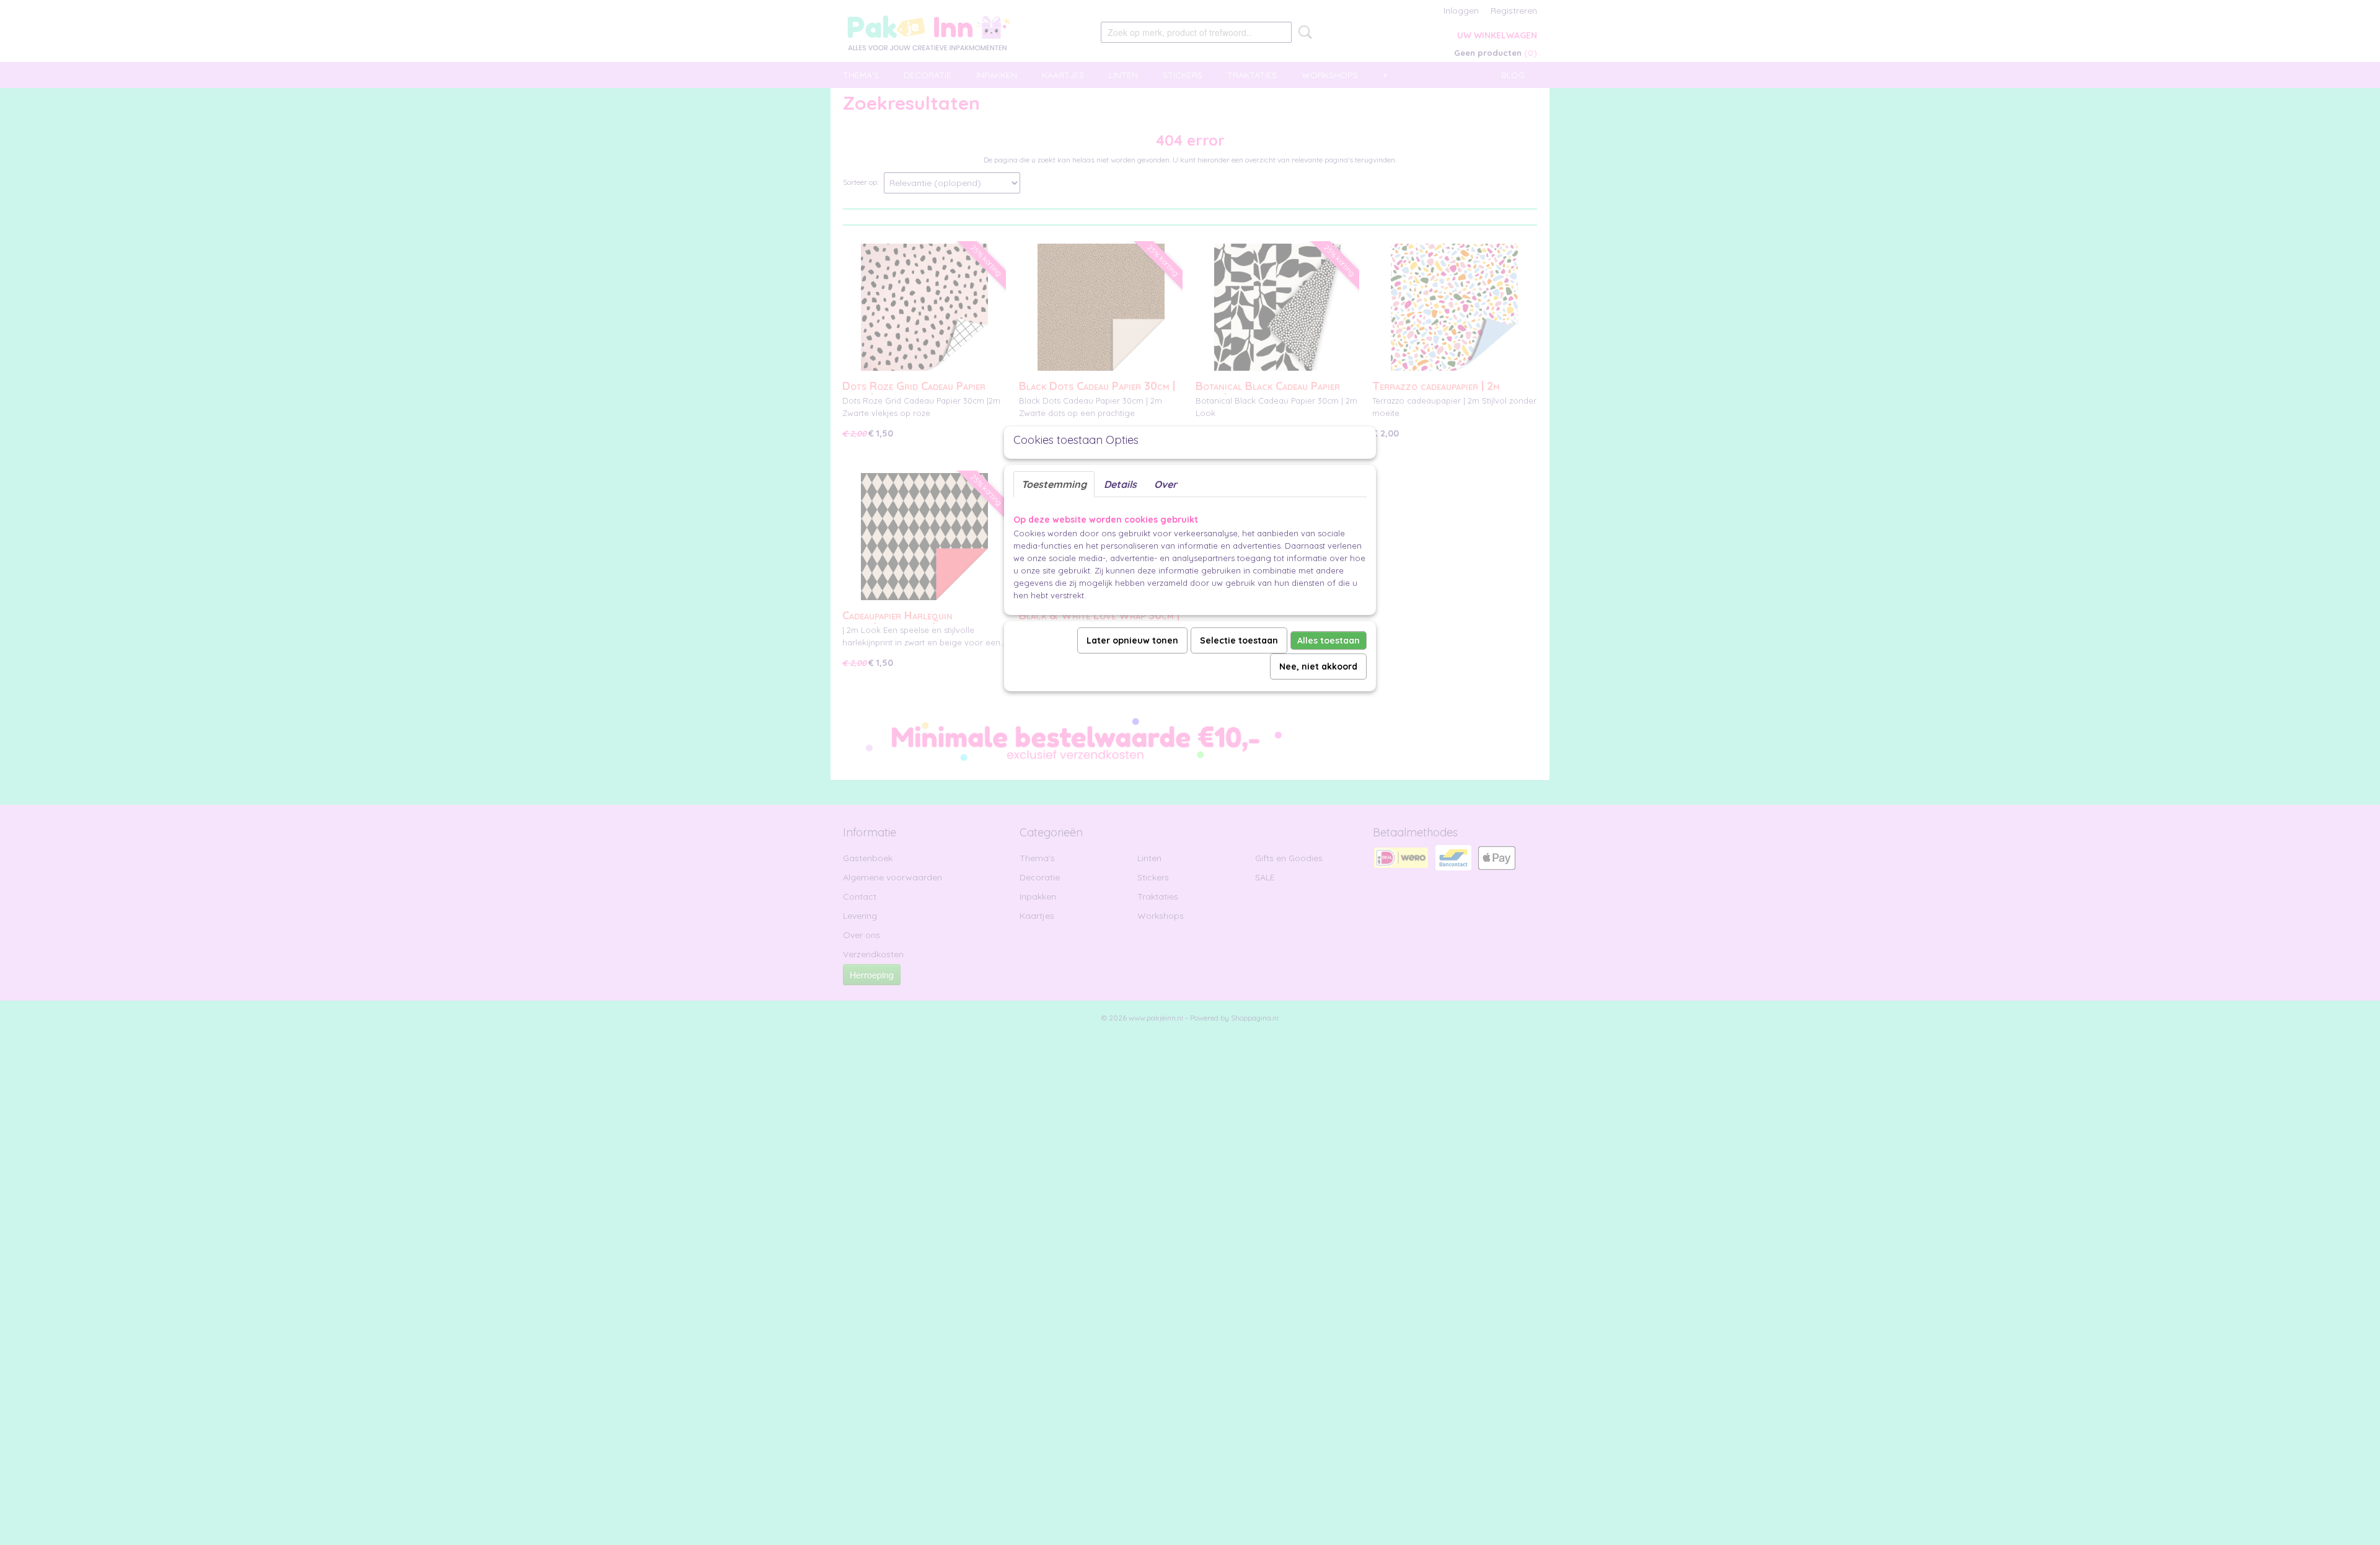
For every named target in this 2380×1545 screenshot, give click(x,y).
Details (1120, 484)
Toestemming (1054, 484)
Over (1166, 484)
